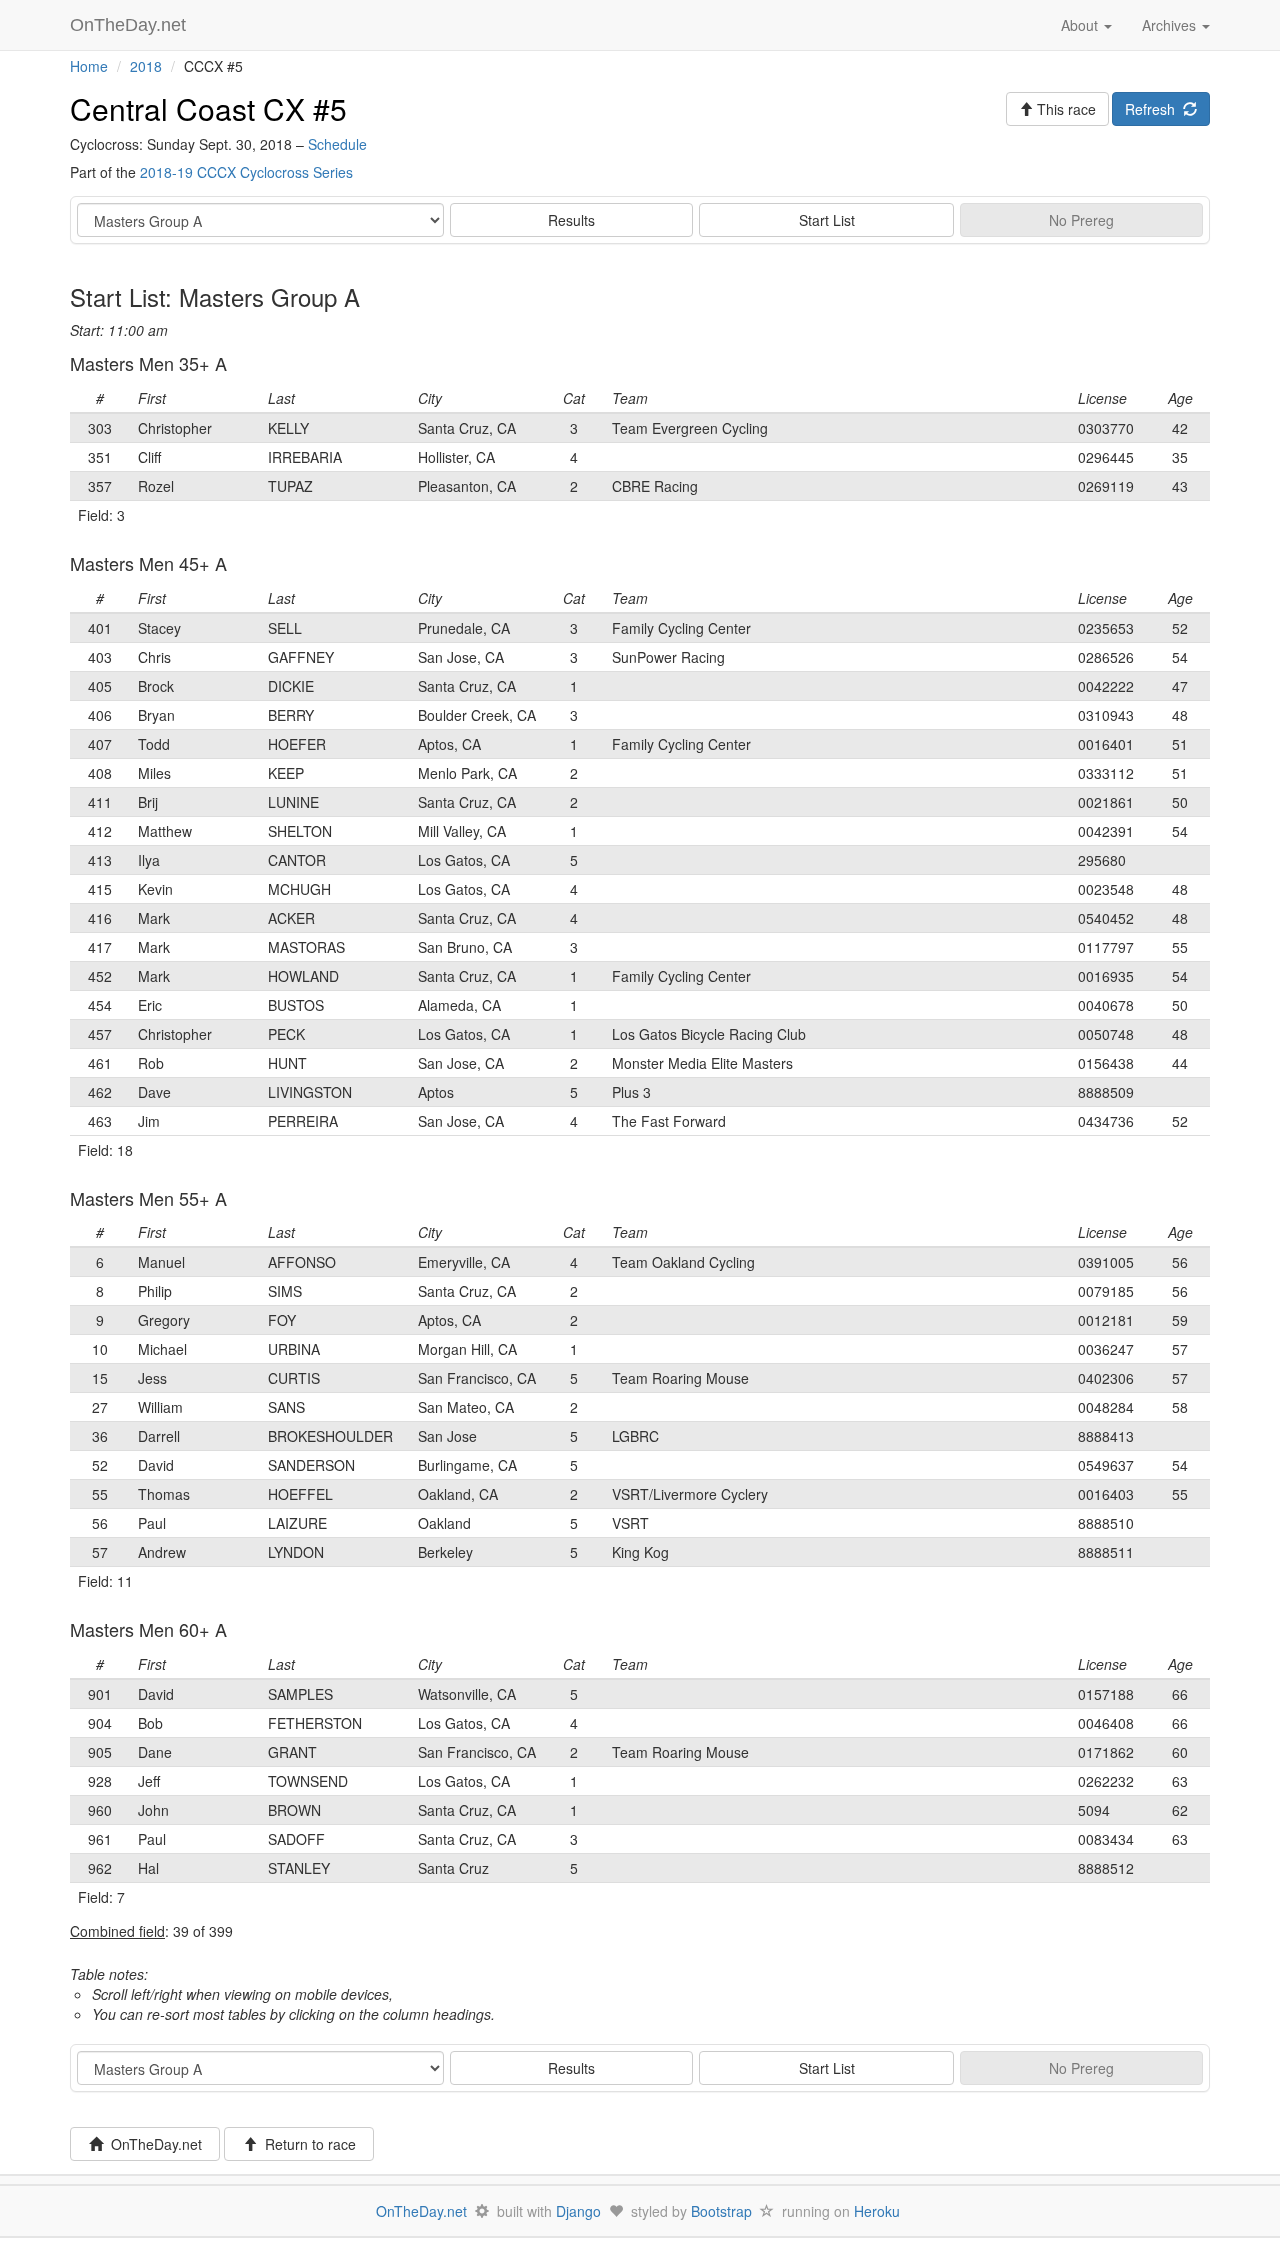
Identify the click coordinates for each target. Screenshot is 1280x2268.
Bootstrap (721, 2211)
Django (578, 2211)
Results (571, 220)
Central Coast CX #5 (208, 108)
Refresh (1154, 109)
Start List (827, 220)
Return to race (306, 2144)
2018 (146, 66)
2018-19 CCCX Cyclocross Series (246, 172)
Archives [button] (1171, 25)
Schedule (337, 144)
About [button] (1081, 25)
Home (89, 66)
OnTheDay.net (130, 25)
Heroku (877, 2211)
